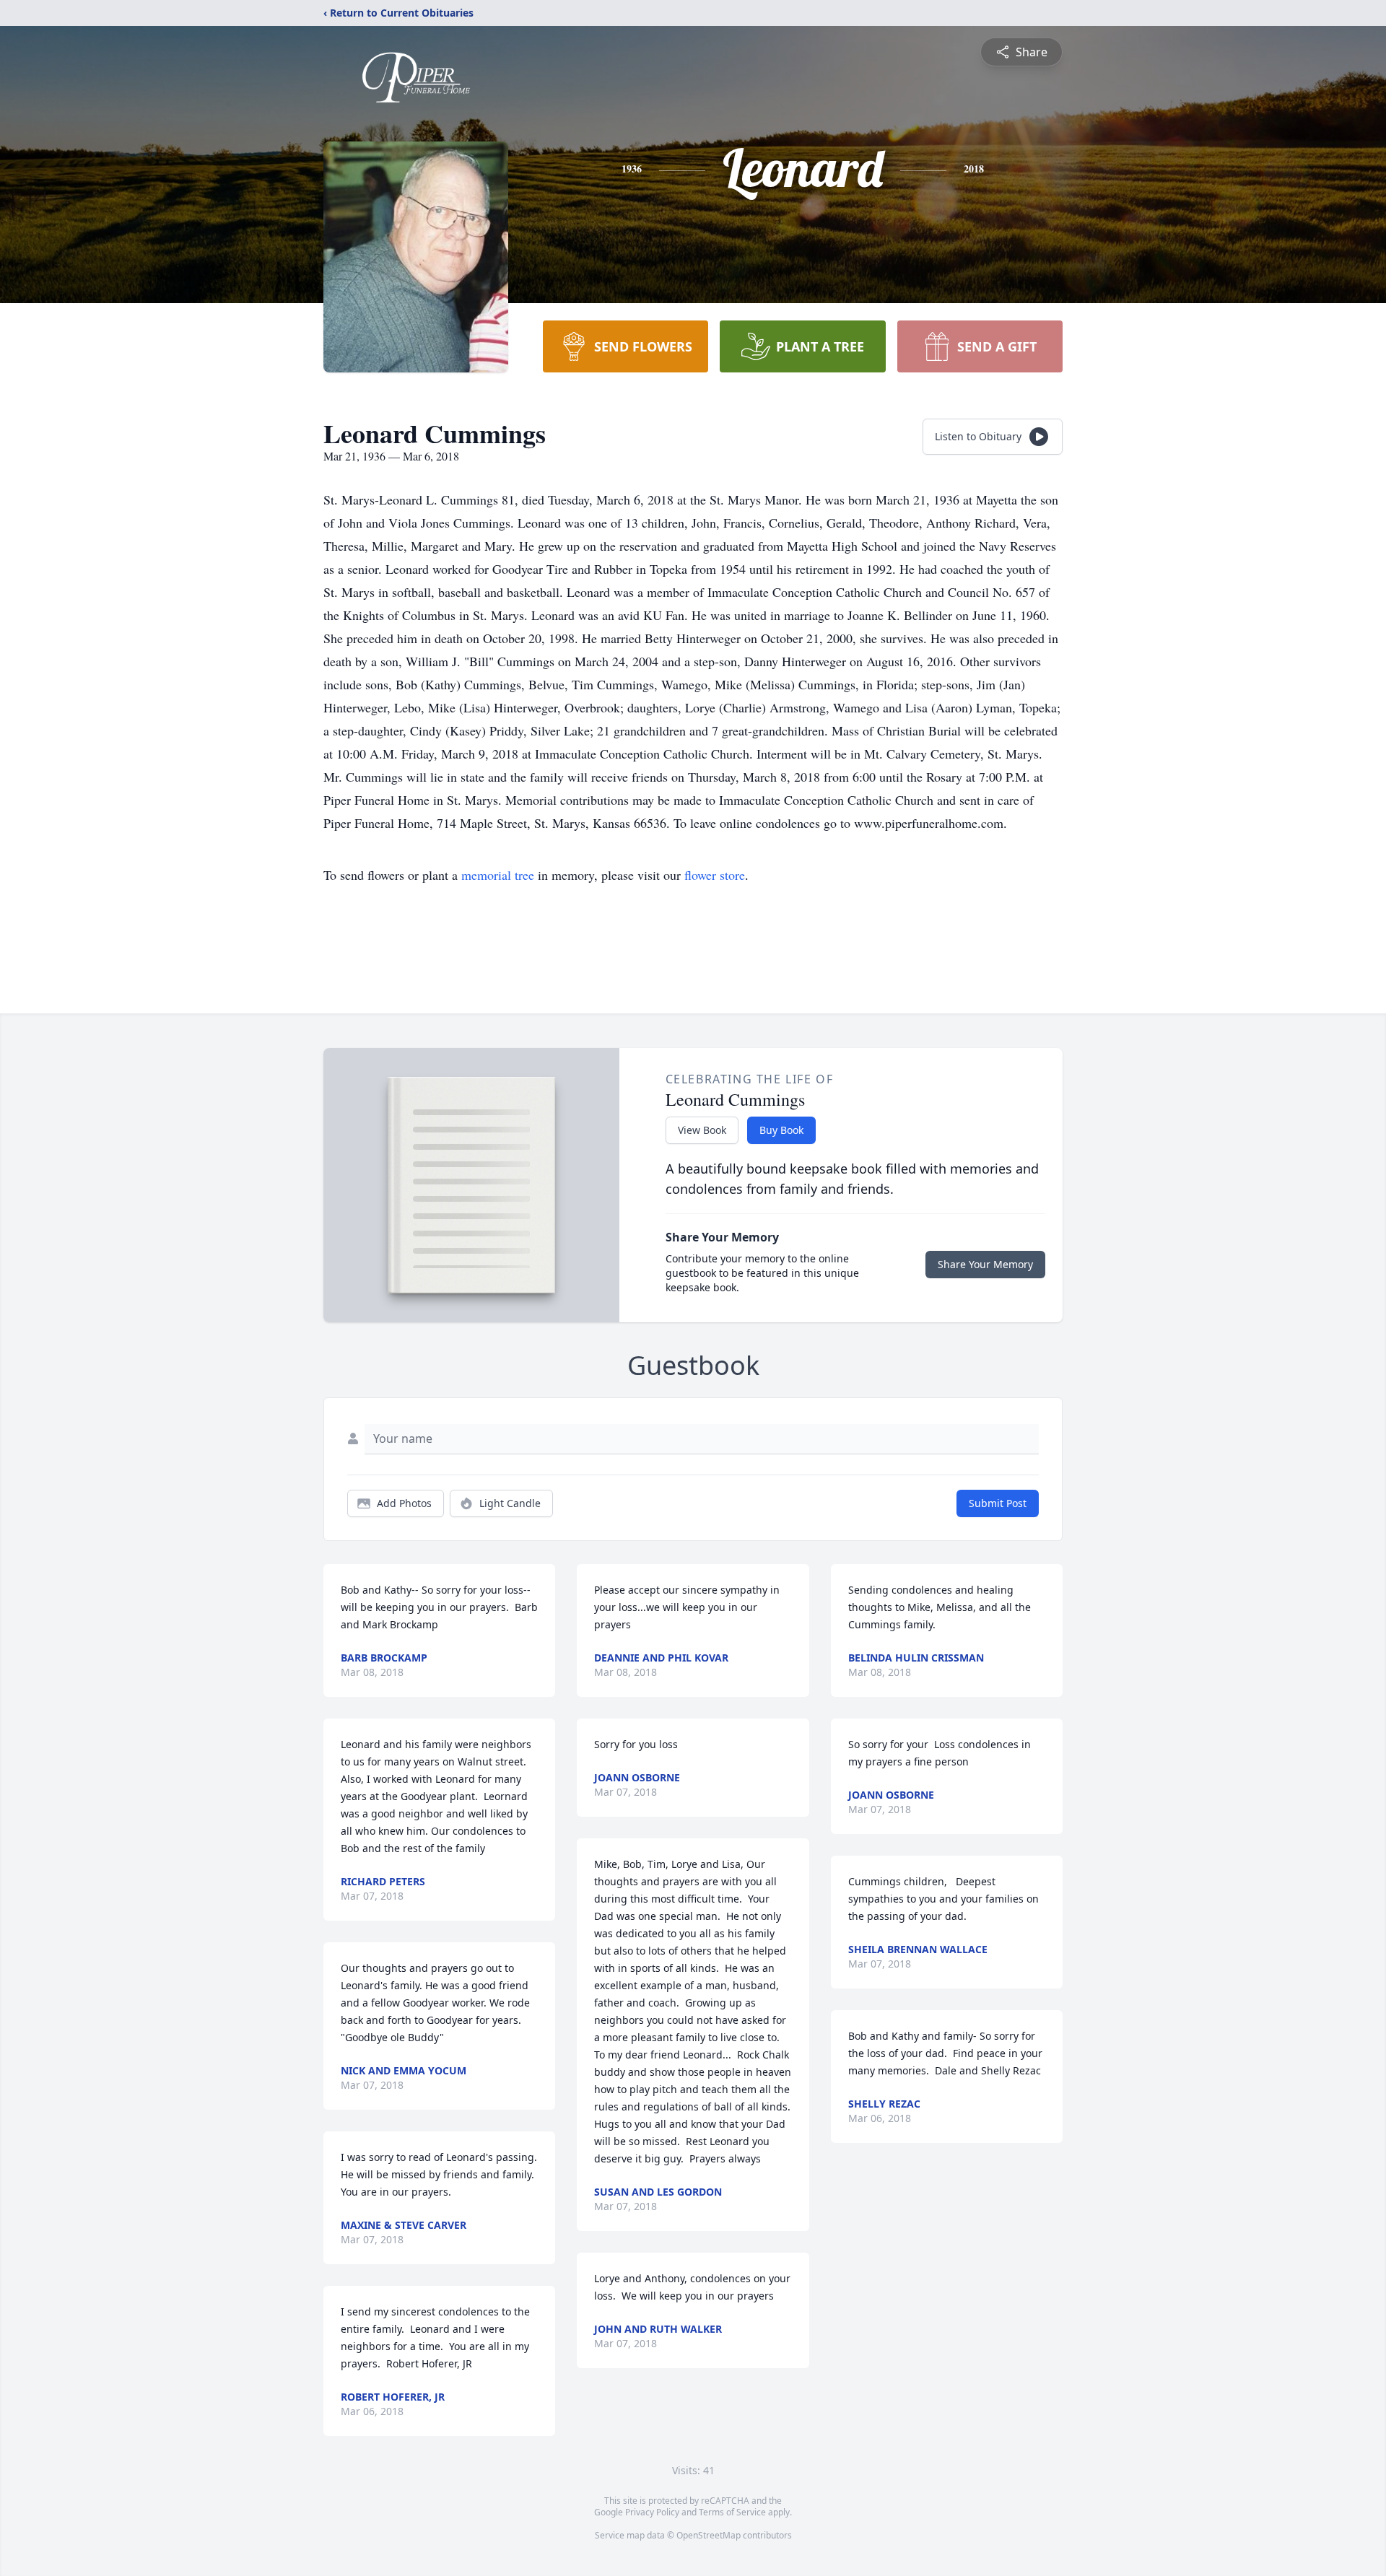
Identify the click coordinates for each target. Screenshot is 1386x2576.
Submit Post (998, 1503)
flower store (715, 875)
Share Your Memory (985, 1264)
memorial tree (498, 875)
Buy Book (781, 1130)
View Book (702, 1130)
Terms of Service (732, 2512)
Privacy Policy (652, 2512)
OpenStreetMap (709, 2535)
